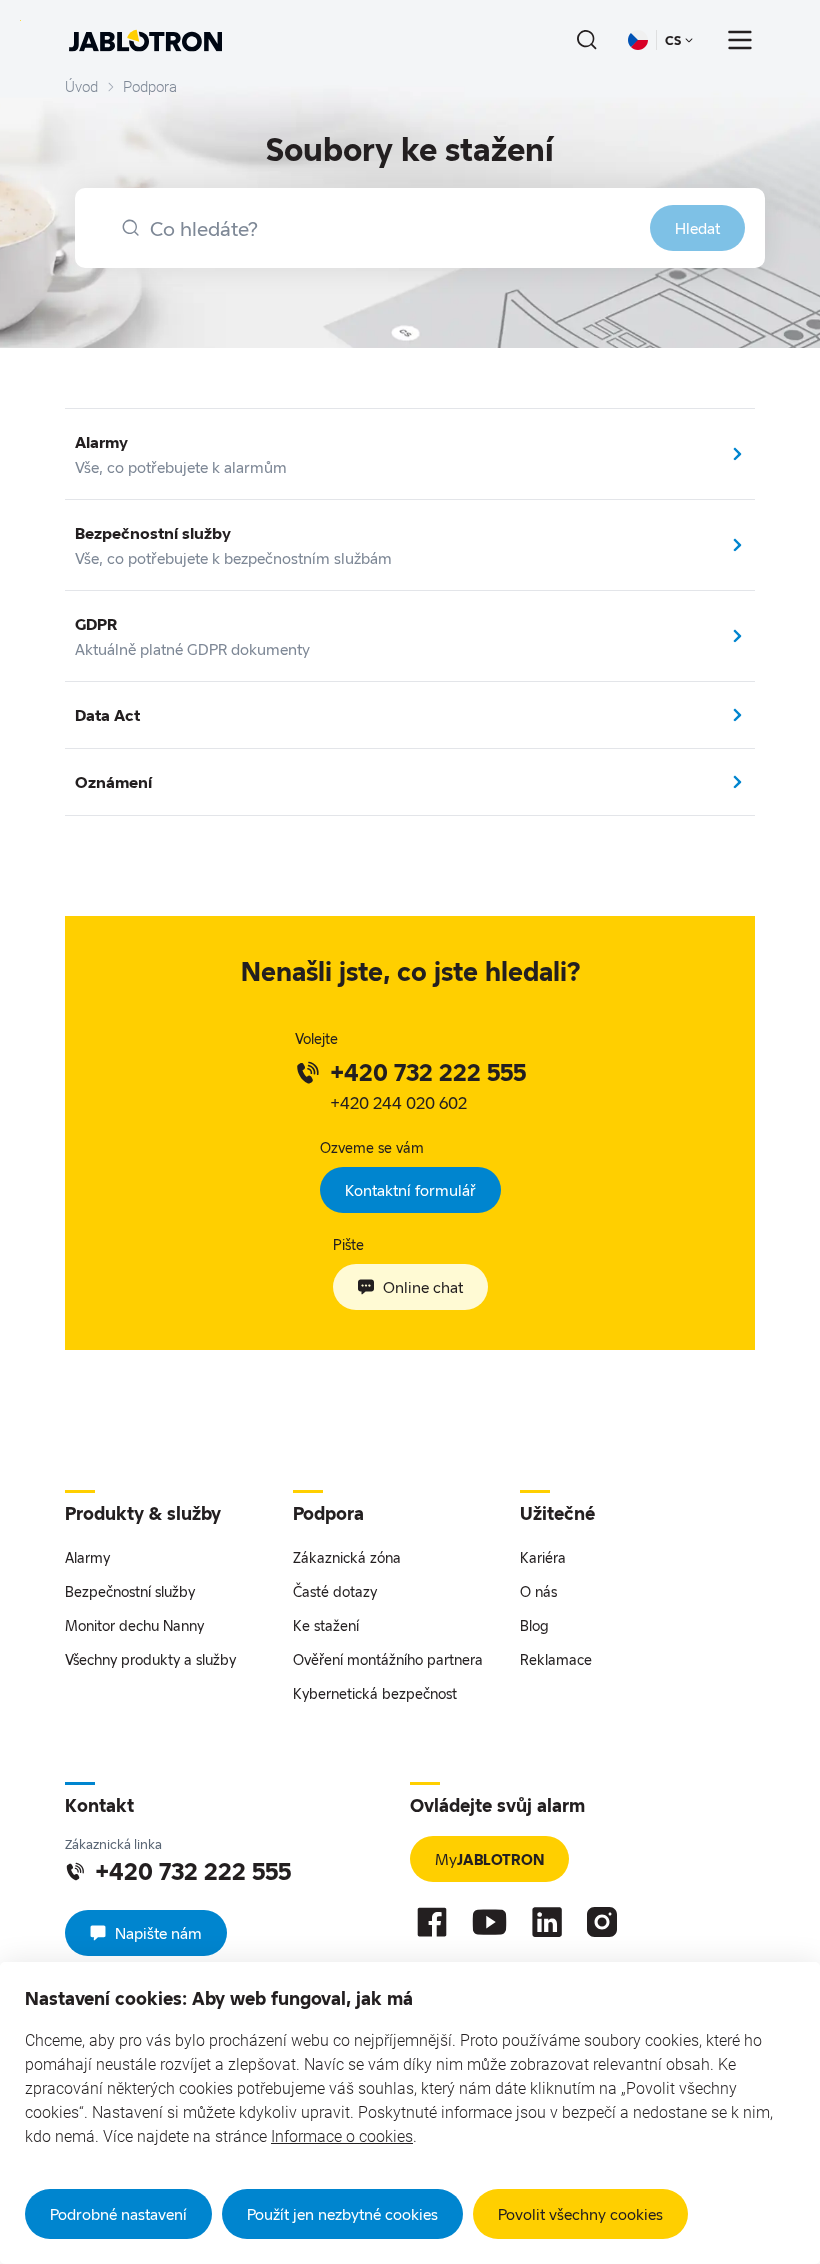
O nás (538, 1591)
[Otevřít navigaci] (740, 40)
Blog (534, 1625)
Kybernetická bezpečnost (375, 1693)
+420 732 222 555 (428, 1072)
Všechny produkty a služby (150, 1659)
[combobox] (420, 228)
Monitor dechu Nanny (134, 1625)
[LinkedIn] (547, 1922)
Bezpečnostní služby (130, 1591)
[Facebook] (432, 1922)
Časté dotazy (335, 1591)
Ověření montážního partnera (388, 1659)
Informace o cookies (342, 2136)
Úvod (81, 87)
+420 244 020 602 (398, 1102)
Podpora (150, 87)
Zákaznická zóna (347, 1557)
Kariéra (543, 1557)
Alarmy (87, 1557)
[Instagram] (602, 1922)
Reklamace (556, 1659)
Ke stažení (326, 1625)
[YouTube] (489, 1922)
